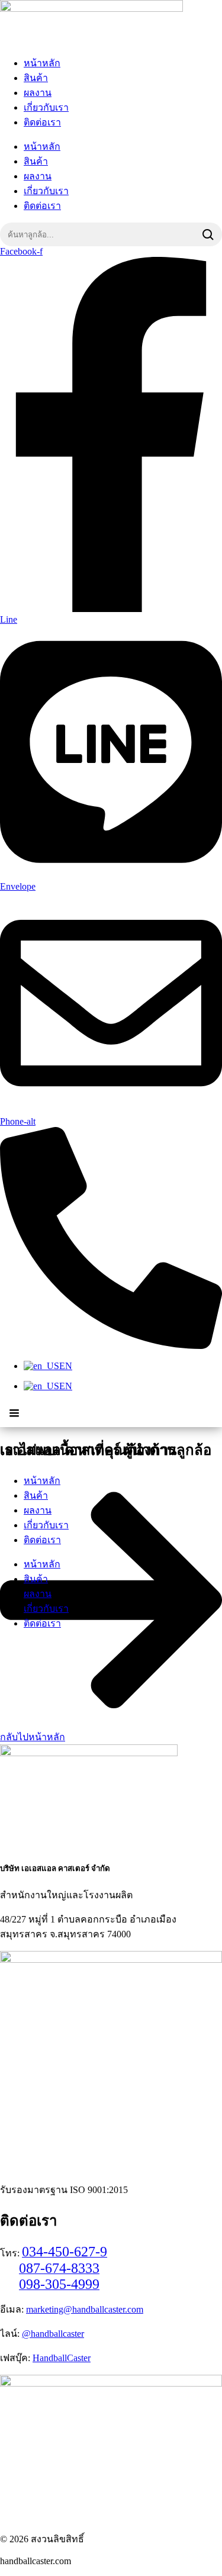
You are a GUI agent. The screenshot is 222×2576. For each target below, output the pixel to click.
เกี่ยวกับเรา (46, 107)
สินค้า (36, 78)
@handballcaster (53, 2334)
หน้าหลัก (42, 63)
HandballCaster (62, 2358)
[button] (14, 1413)
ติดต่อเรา (42, 122)
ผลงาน (38, 93)
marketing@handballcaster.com (85, 2309)
